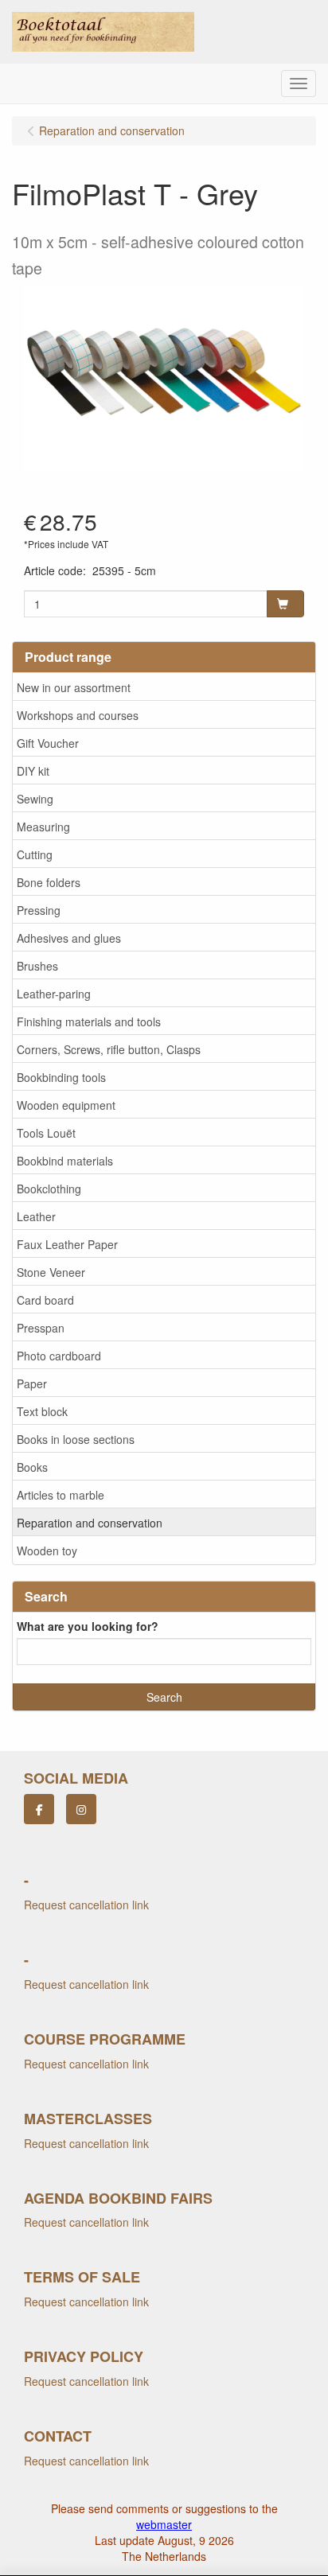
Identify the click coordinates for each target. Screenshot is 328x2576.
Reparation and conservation (90, 1523)
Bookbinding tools (61, 1077)
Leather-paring (54, 994)
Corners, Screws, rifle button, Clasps (109, 1049)
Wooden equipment (66, 1105)
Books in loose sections (76, 1439)
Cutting (35, 854)
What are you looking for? (88, 1626)
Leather (36, 1216)
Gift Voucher (48, 743)
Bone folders (49, 882)
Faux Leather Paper (67, 1244)
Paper (32, 1383)
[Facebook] (39, 1809)
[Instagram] (81, 1809)
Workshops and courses (78, 715)
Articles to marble (61, 1495)
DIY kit (33, 771)
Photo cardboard (59, 1356)
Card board (45, 1300)
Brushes (37, 966)
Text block (42, 1411)
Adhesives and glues (69, 938)
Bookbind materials (65, 1161)
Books (32, 1467)
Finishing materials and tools (89, 1021)
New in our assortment (74, 687)
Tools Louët (46, 1133)
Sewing (35, 799)
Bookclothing (49, 1189)
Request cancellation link (86, 1905)
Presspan (41, 1328)
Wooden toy (47, 1551)
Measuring (43, 827)
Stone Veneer (51, 1272)
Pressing (39, 910)
